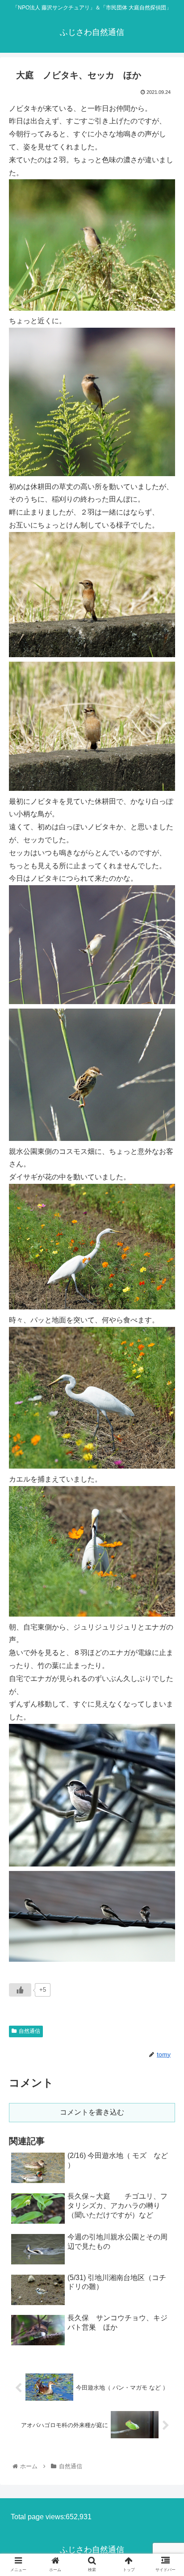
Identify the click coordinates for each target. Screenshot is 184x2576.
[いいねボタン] (20, 1990)
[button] (165, 1446)
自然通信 (29, 2031)
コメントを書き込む (92, 2112)
